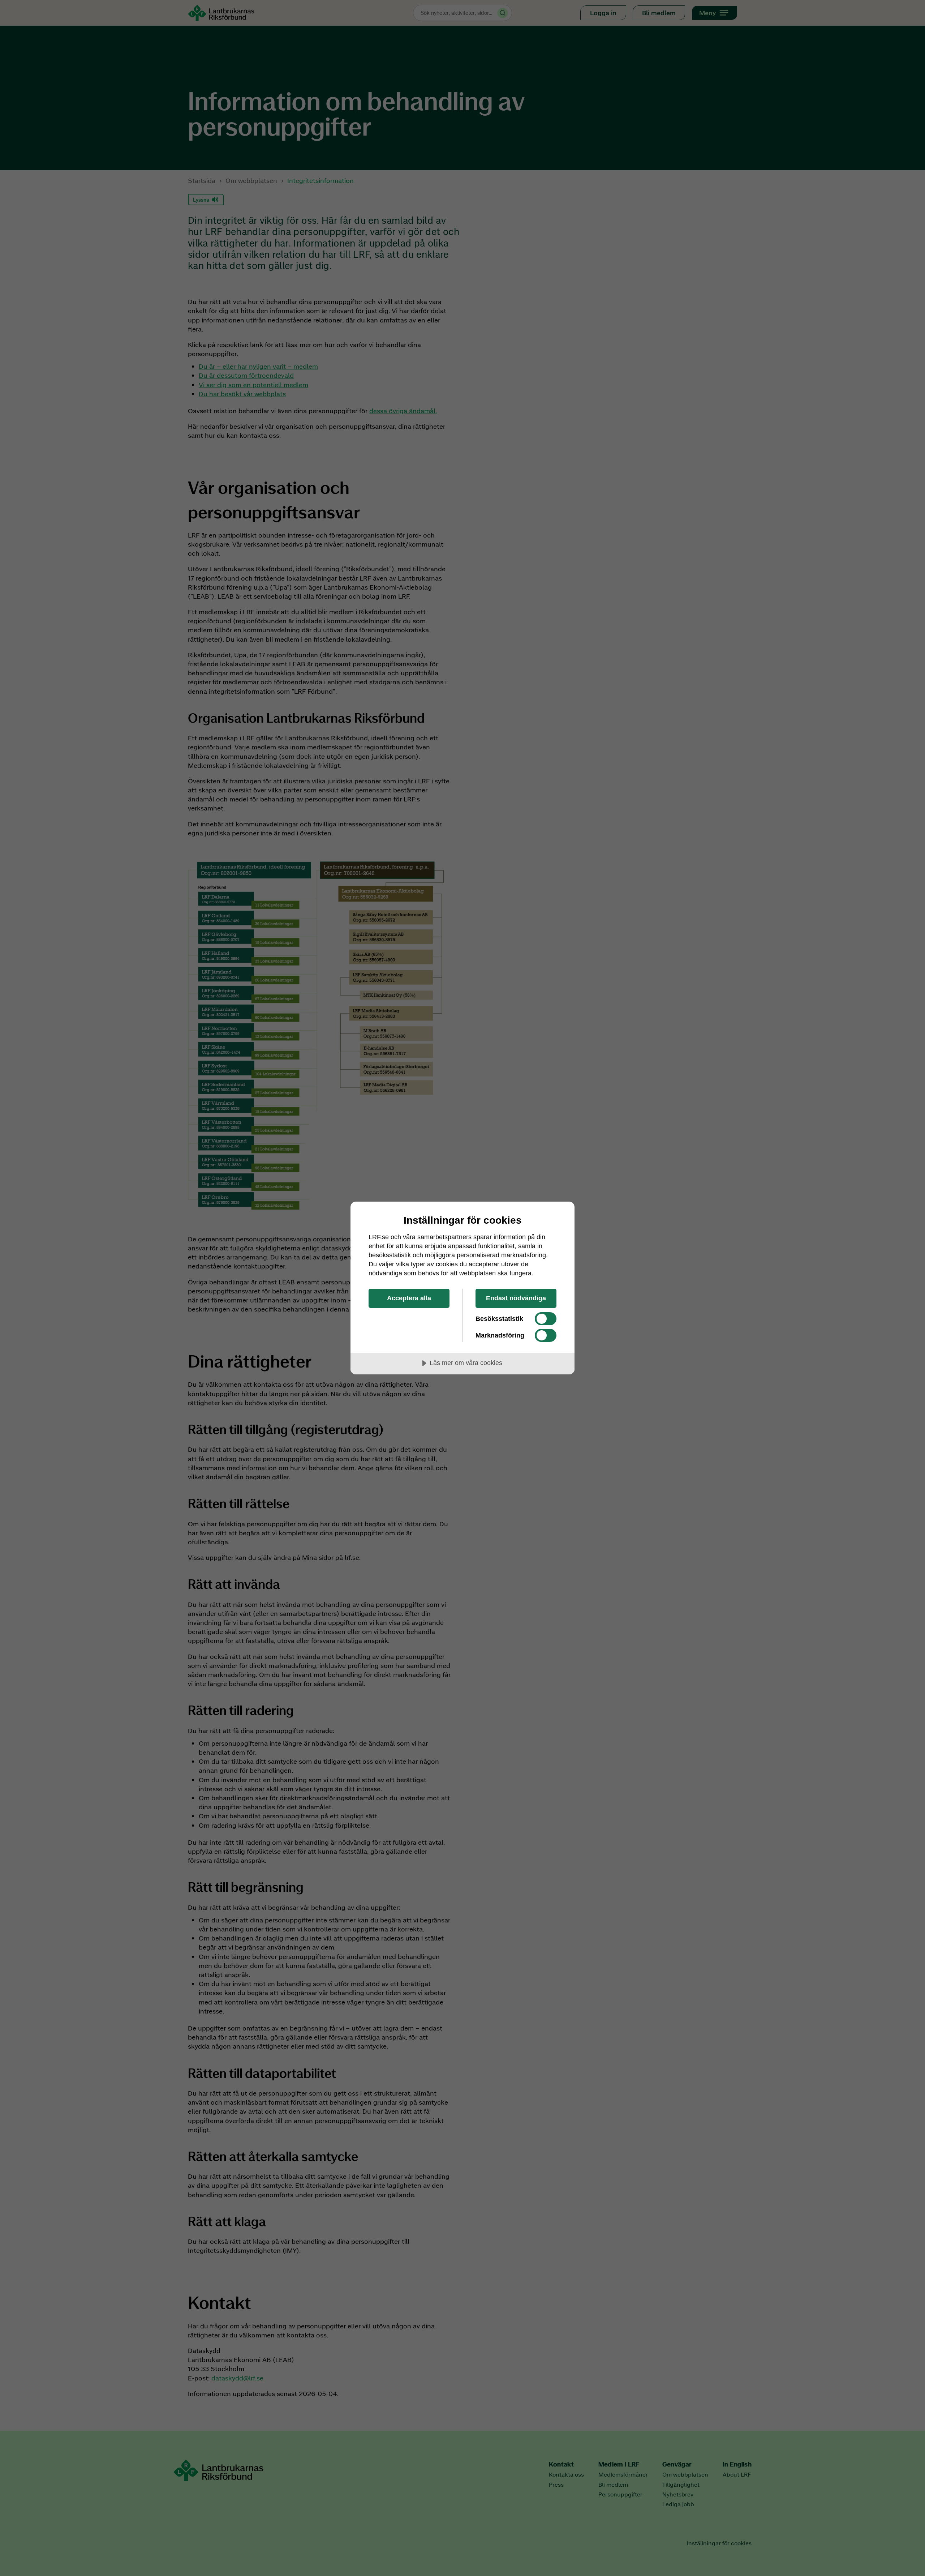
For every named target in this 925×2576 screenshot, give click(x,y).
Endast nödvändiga (516, 1298)
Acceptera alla (409, 1298)
